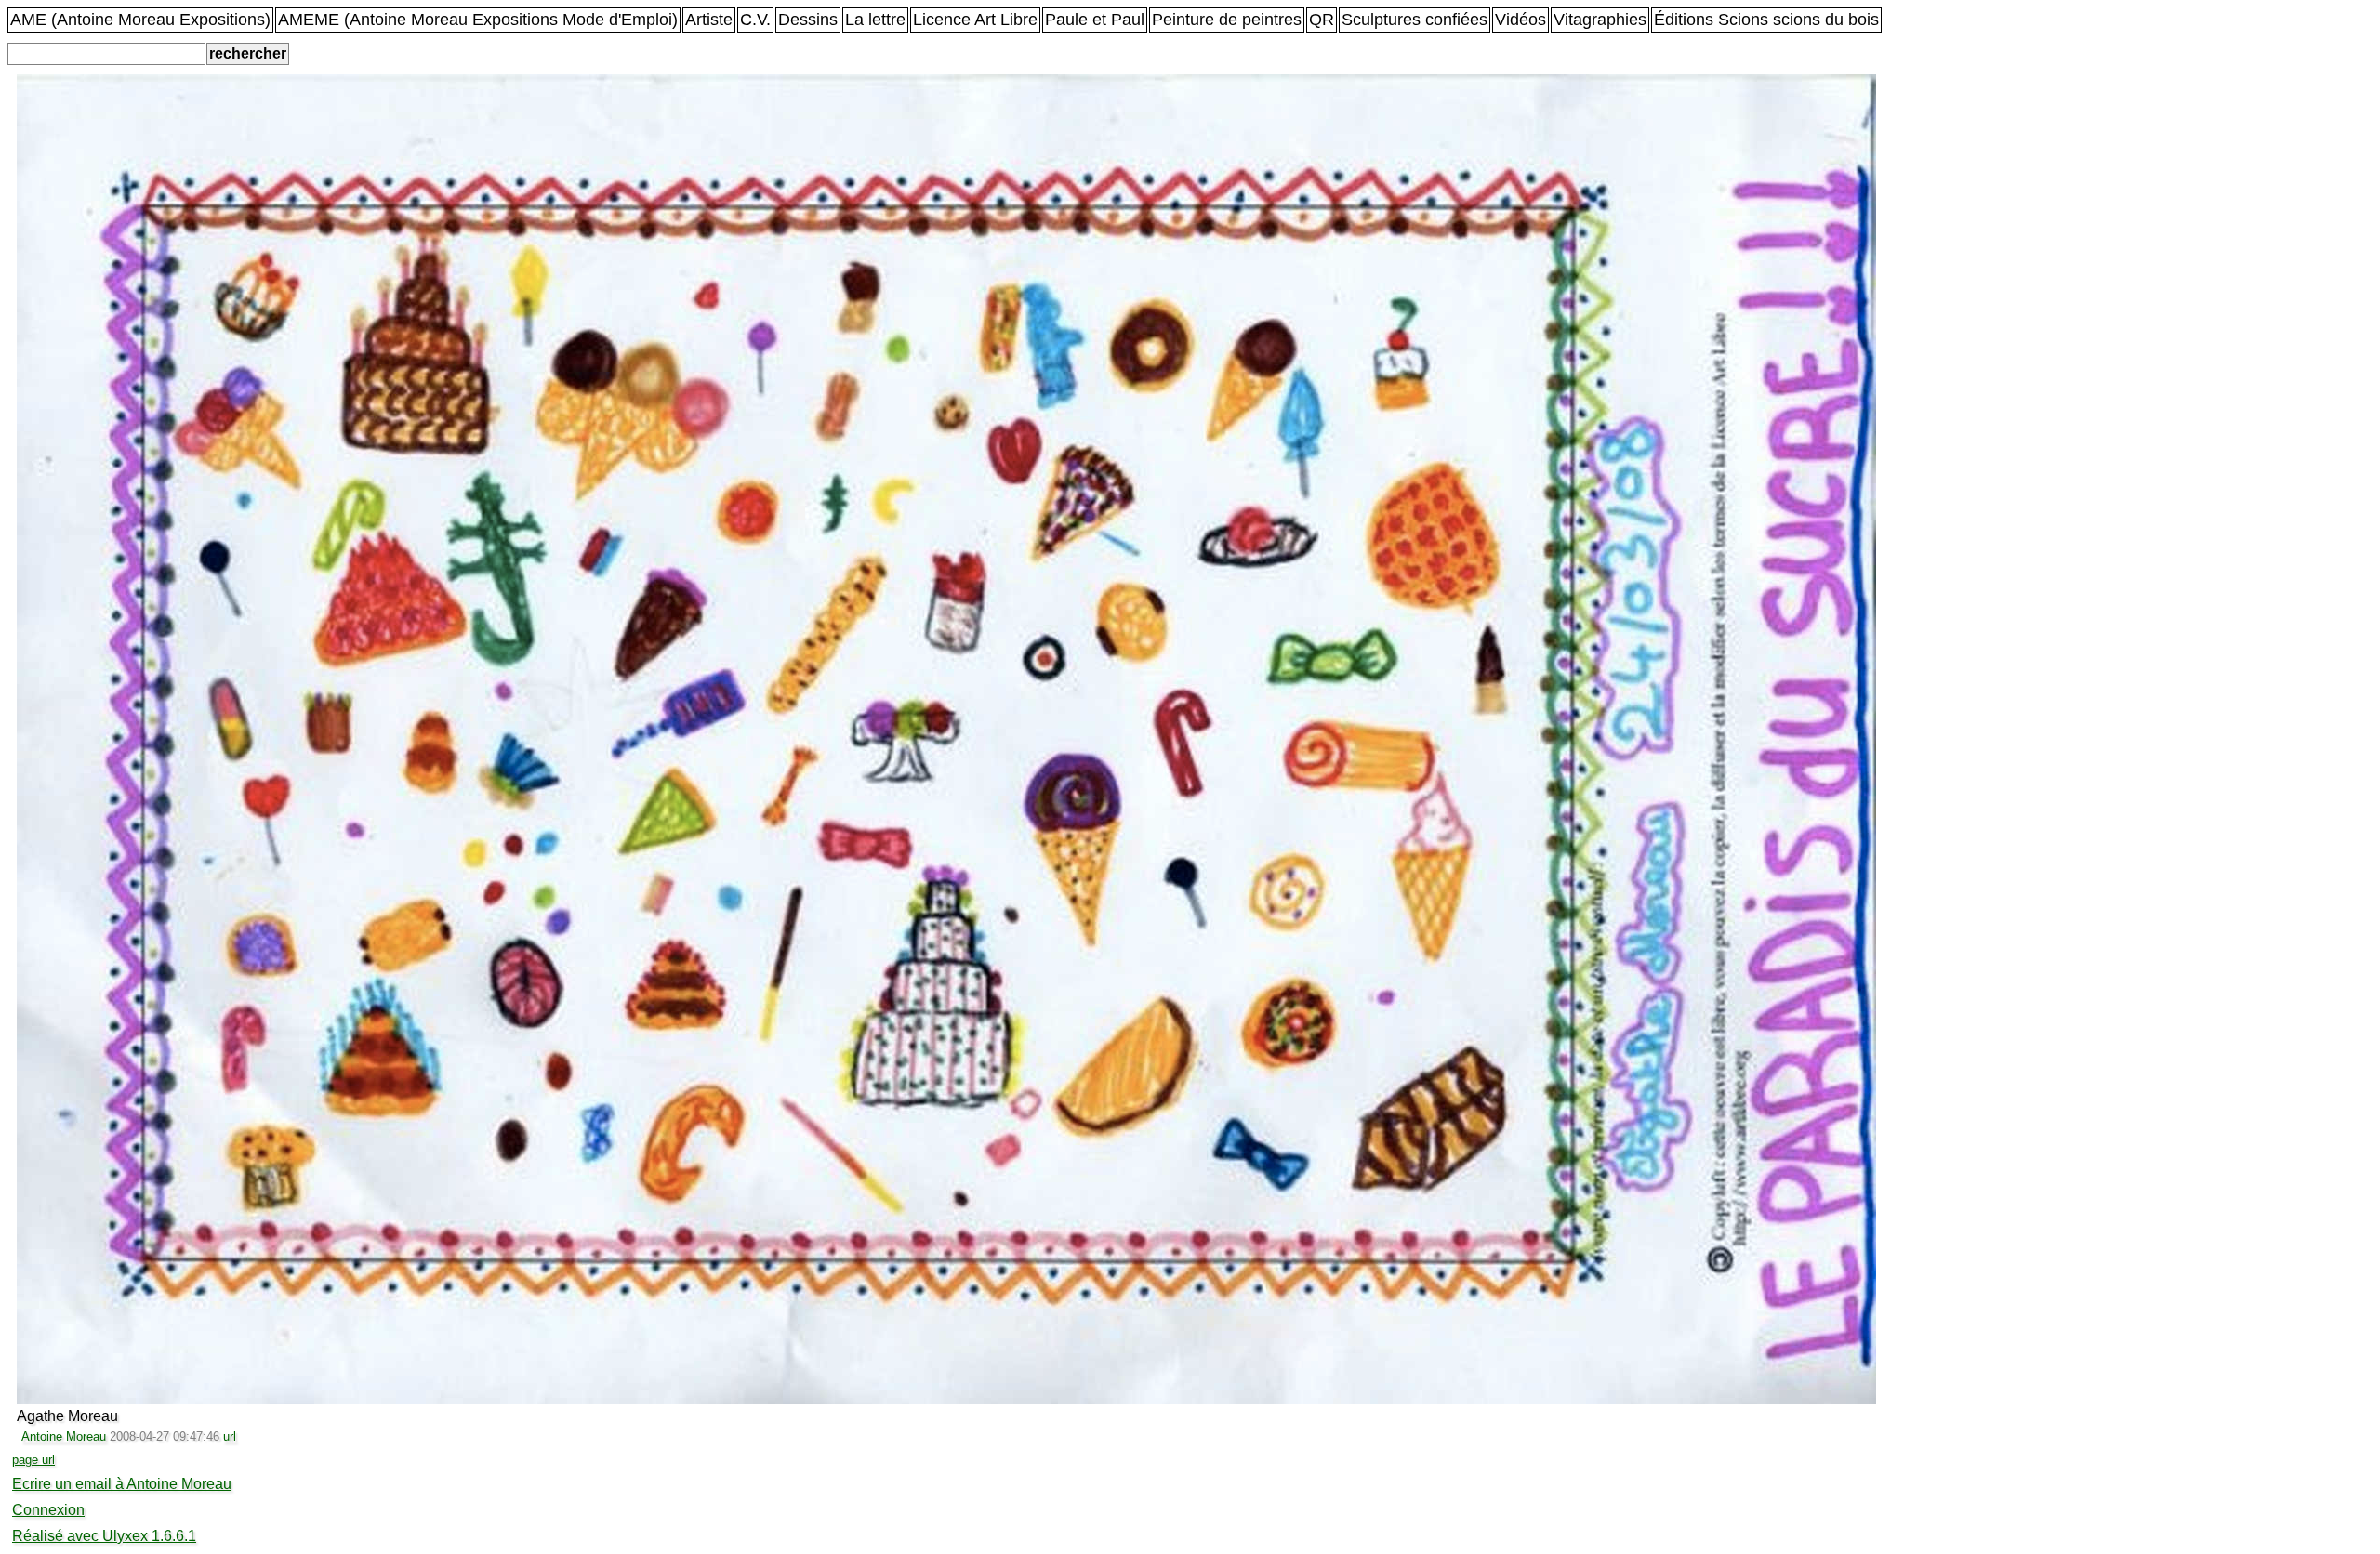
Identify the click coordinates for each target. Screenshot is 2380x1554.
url (230, 1436)
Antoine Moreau (64, 1436)
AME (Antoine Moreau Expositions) (140, 20)
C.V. (755, 20)
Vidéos (1521, 20)
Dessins (808, 20)
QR (1322, 20)
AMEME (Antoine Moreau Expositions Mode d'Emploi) (478, 20)
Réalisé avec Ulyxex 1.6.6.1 (104, 1536)
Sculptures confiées (1415, 20)
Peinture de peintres (1227, 20)
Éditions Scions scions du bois (1766, 20)
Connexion (48, 1510)
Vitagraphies (1600, 20)
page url (33, 1460)
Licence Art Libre (975, 20)
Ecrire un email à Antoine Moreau (122, 1484)
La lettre (875, 20)
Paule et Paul (1095, 20)
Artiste (709, 20)
